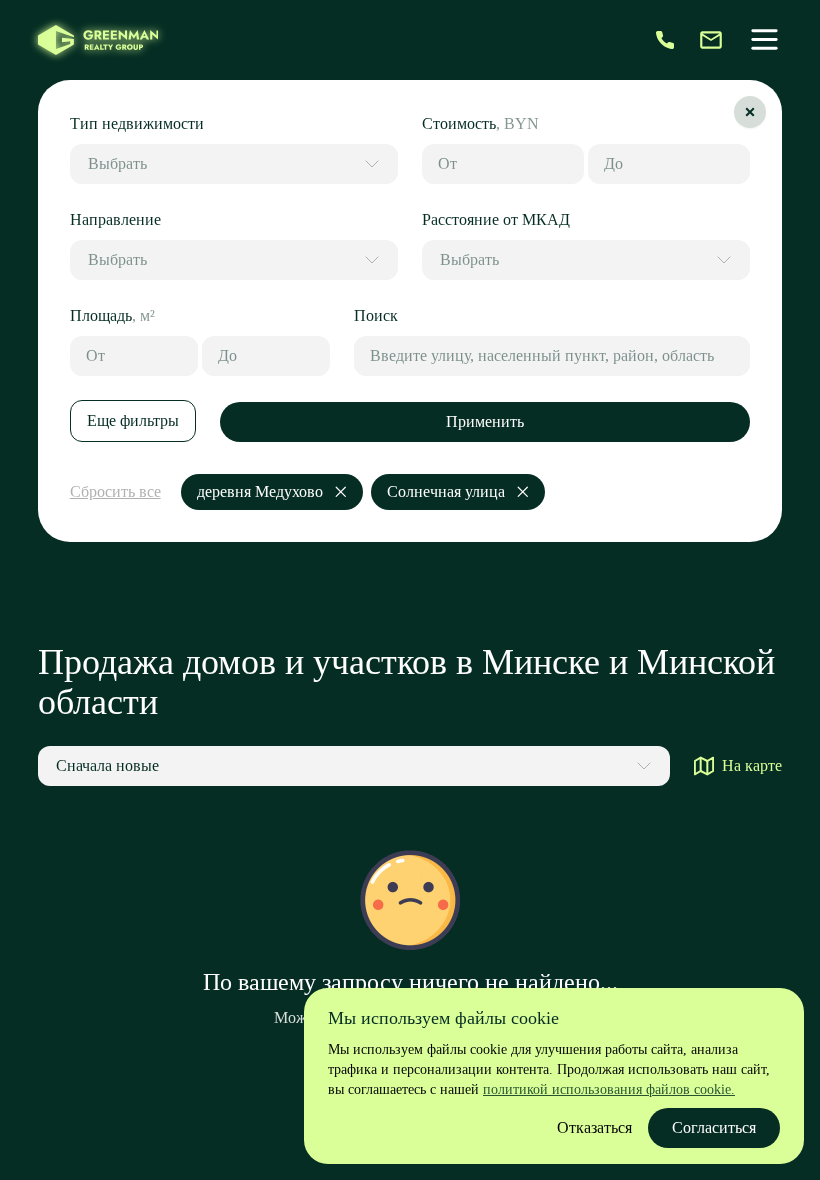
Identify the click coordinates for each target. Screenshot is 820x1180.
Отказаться (594, 1127)
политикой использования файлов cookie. (609, 1089)
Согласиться (714, 1127)
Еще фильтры (133, 420)
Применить (485, 421)
